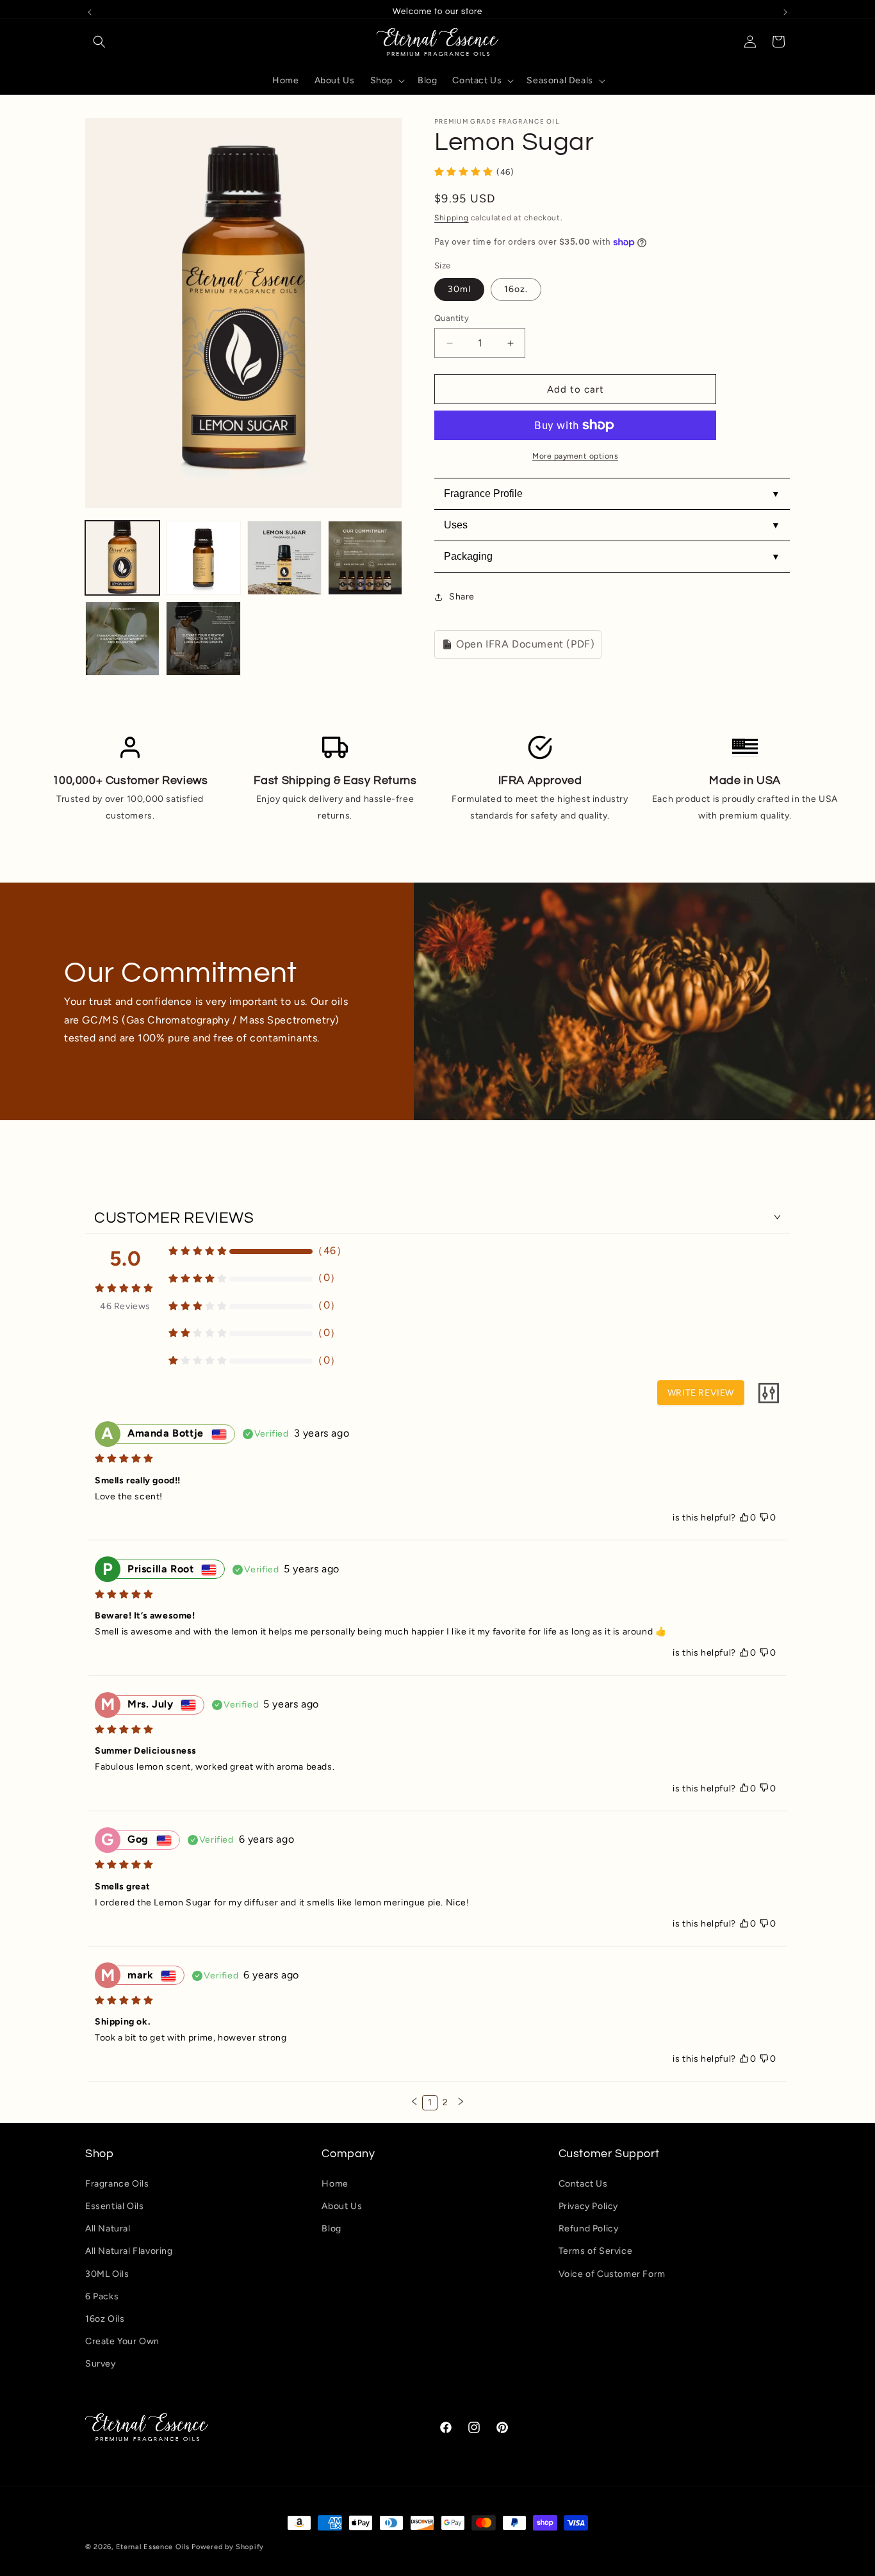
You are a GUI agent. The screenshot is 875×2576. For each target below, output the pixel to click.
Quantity (452, 318)
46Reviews (125, 1306)
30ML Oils (107, 2273)
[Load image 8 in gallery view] (203, 639)
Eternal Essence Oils (153, 2547)
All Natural (108, 2228)
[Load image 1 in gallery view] (122, 558)
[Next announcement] (785, 12)
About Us (342, 2205)
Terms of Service (596, 2251)
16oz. (516, 289)
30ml (459, 289)
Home (335, 2183)
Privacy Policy (588, 2205)
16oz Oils (105, 2318)
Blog (331, 2228)
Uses (456, 525)
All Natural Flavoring (129, 2251)
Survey (101, 2363)
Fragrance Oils (117, 2183)
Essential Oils (114, 2205)
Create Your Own (122, 2341)
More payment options (575, 456)
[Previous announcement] (90, 12)
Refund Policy (589, 2228)
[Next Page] (461, 2103)
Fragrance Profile (483, 493)
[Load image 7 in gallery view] (122, 639)
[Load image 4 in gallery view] (203, 558)
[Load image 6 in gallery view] (365, 558)
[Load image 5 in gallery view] (284, 558)
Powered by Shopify (228, 2547)
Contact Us (583, 2183)
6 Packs (102, 2296)
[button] (99, 42)
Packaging (468, 556)
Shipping (452, 218)
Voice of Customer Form (612, 2273)
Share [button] (462, 597)
